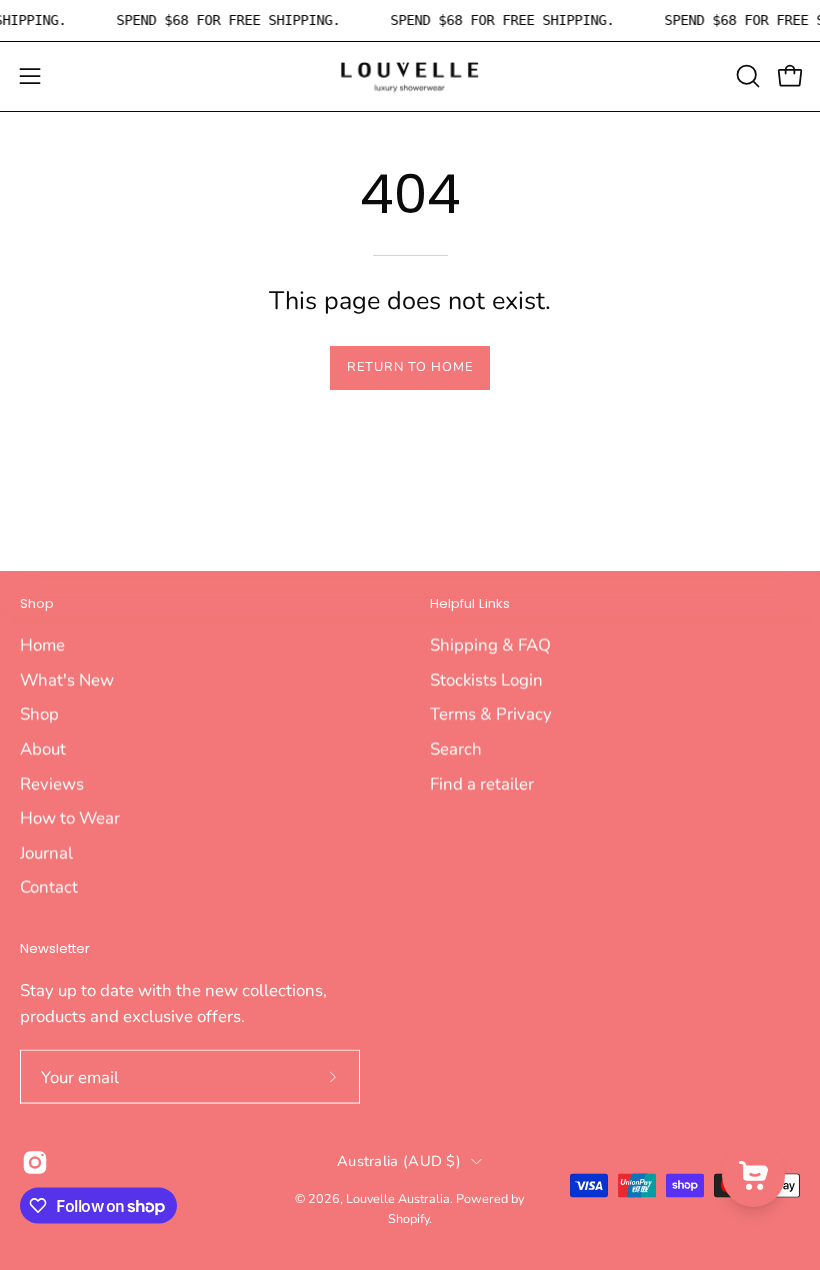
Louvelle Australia (398, 1198)
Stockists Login (486, 679)
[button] (746, 76)
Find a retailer (482, 783)
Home (42, 644)
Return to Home (409, 367)
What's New (67, 679)
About (43, 748)
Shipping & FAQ (490, 644)
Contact (49, 886)
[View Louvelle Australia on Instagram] (35, 1163)
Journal (46, 852)
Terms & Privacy (491, 713)
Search (456, 748)
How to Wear (70, 817)
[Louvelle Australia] (410, 76)
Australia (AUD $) (399, 1161)
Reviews (52, 783)
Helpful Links (470, 604)
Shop (37, 604)
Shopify (408, 1217)
